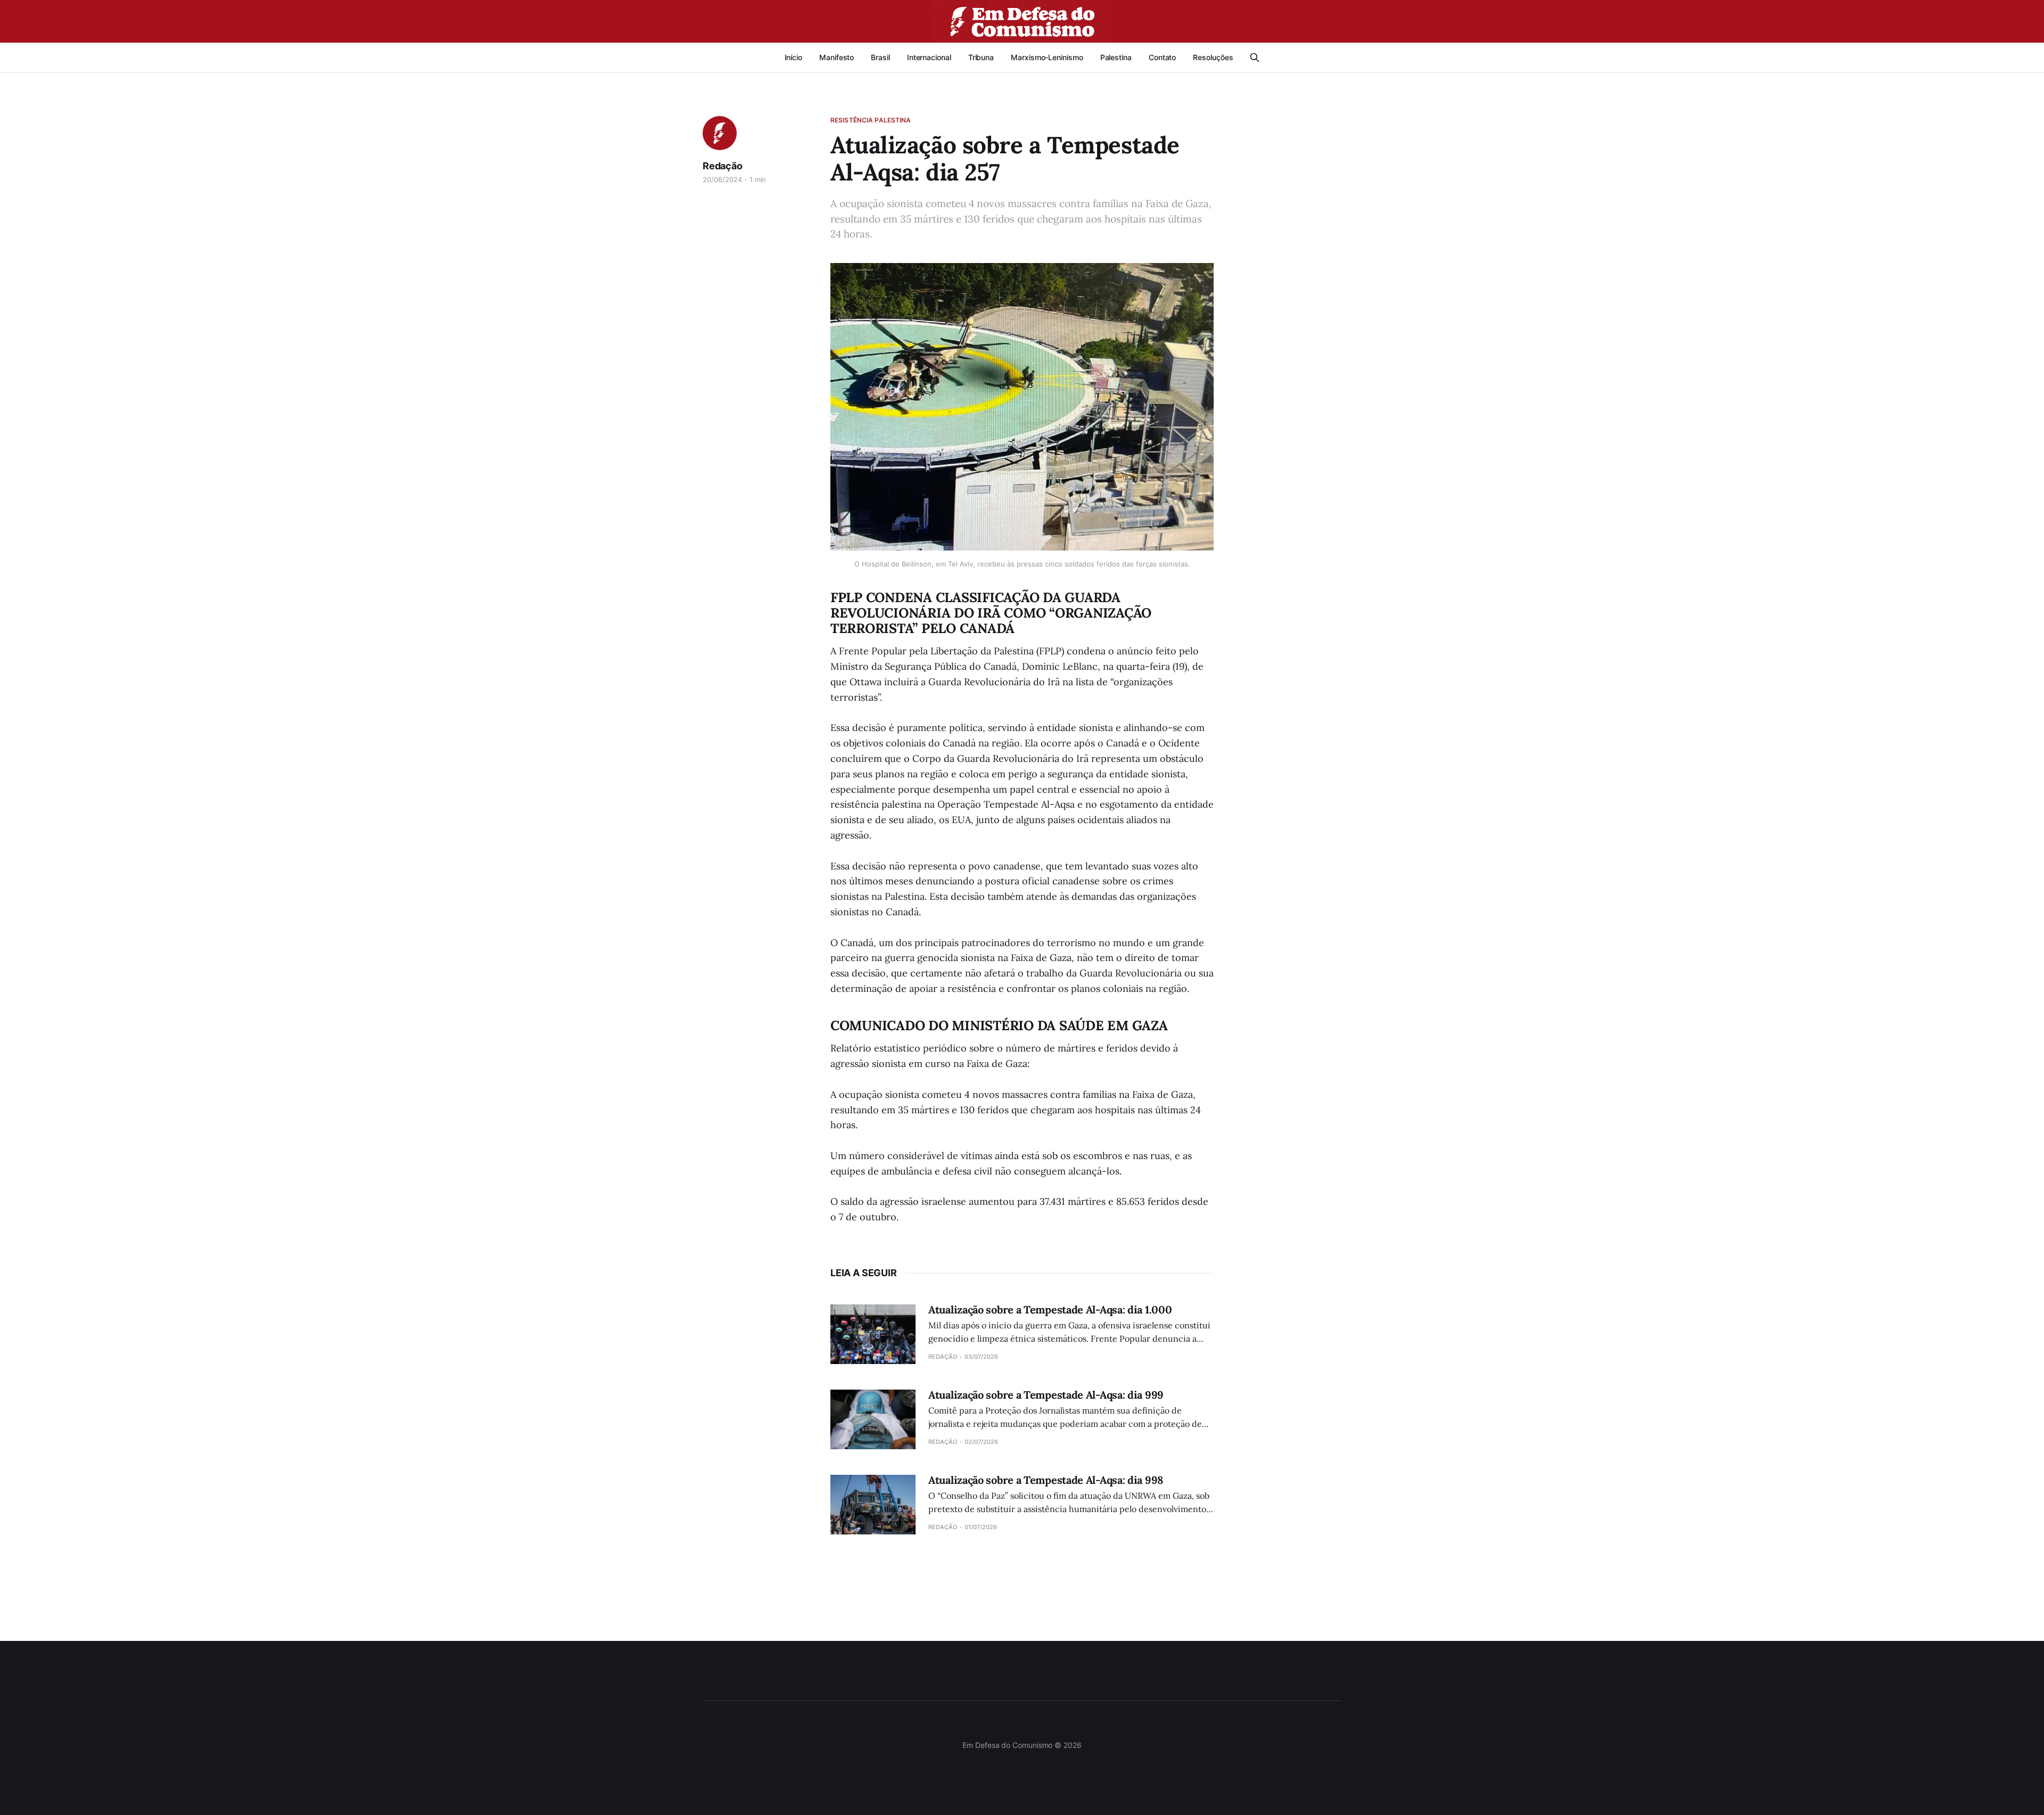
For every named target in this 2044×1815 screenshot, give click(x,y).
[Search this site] (1255, 58)
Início (794, 57)
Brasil (880, 57)
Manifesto (836, 57)
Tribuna (981, 57)
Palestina (1116, 57)
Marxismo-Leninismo (1047, 57)
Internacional (929, 57)
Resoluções (1213, 57)
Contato (1162, 57)
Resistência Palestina (871, 120)
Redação (723, 166)
